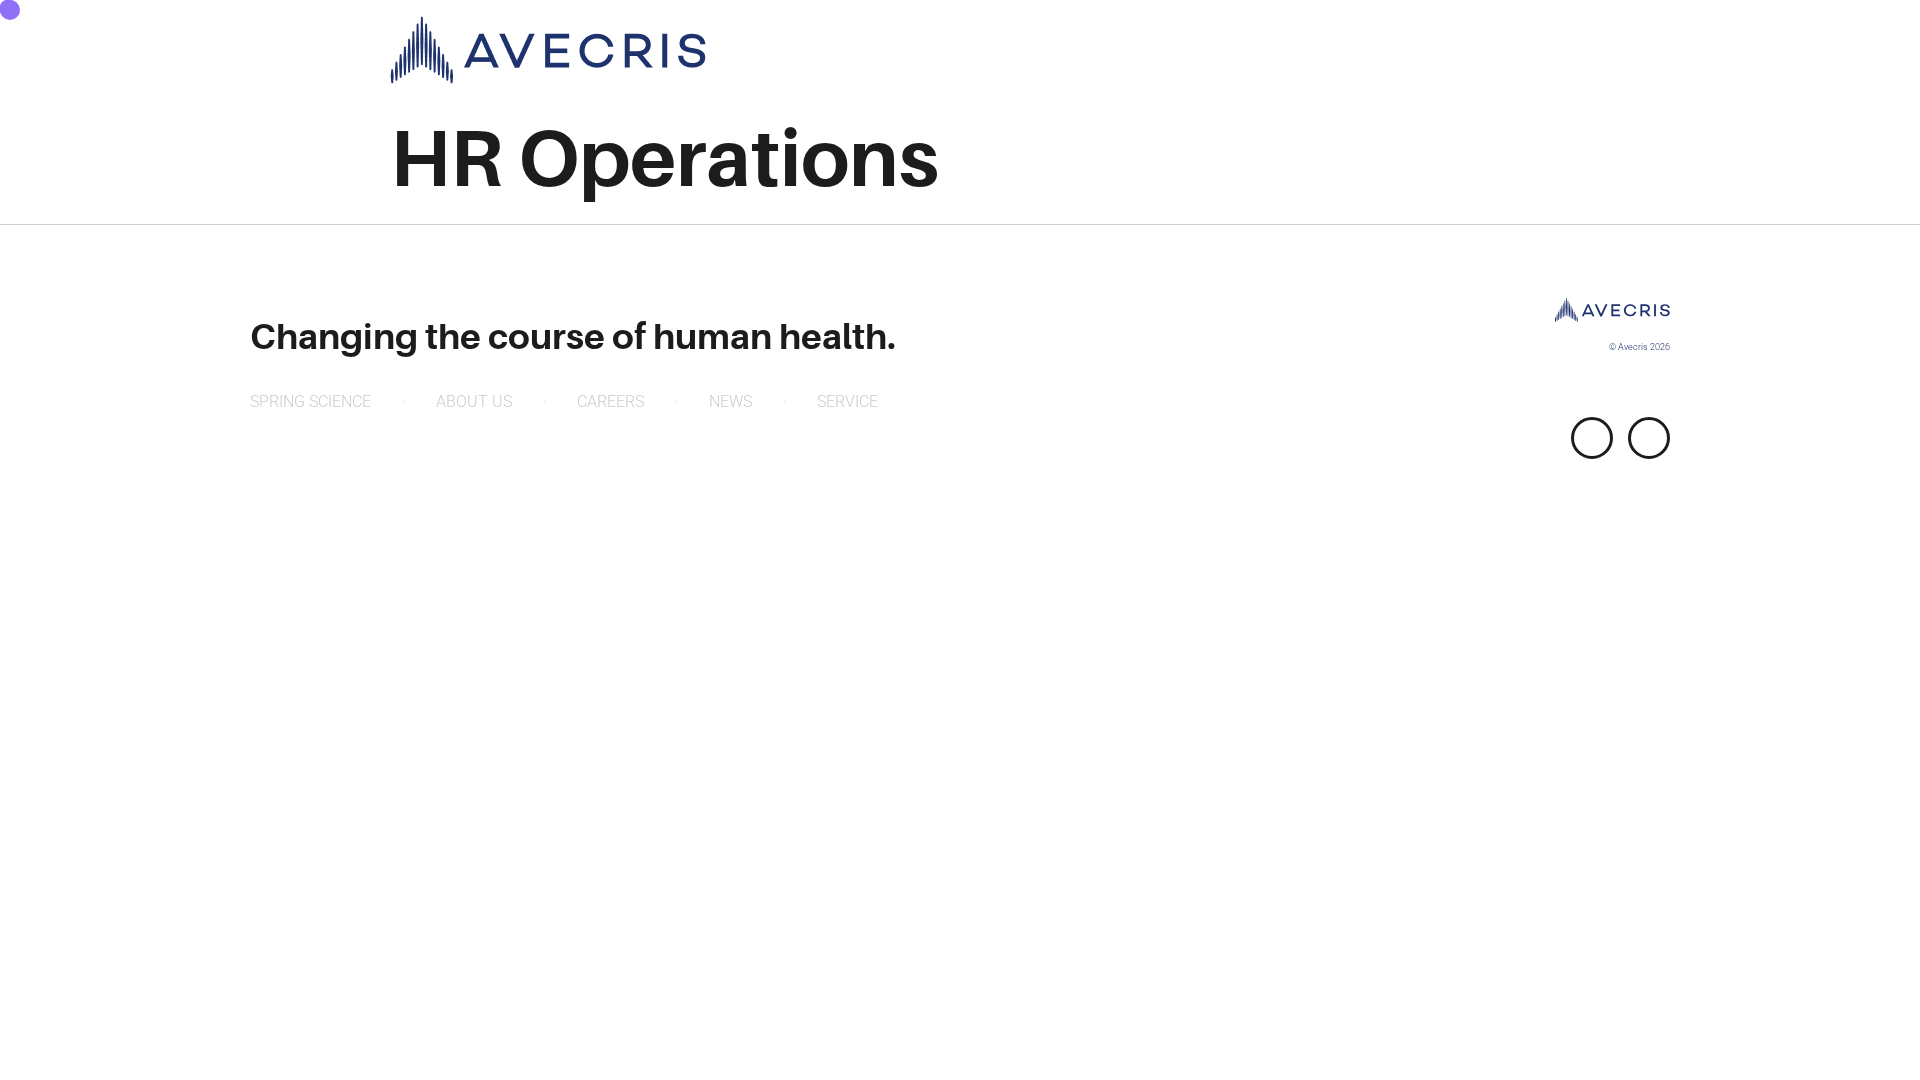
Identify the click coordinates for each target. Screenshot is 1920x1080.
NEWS (730, 401)
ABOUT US (474, 401)
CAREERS (610, 401)
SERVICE (847, 401)
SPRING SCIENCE (310, 401)
